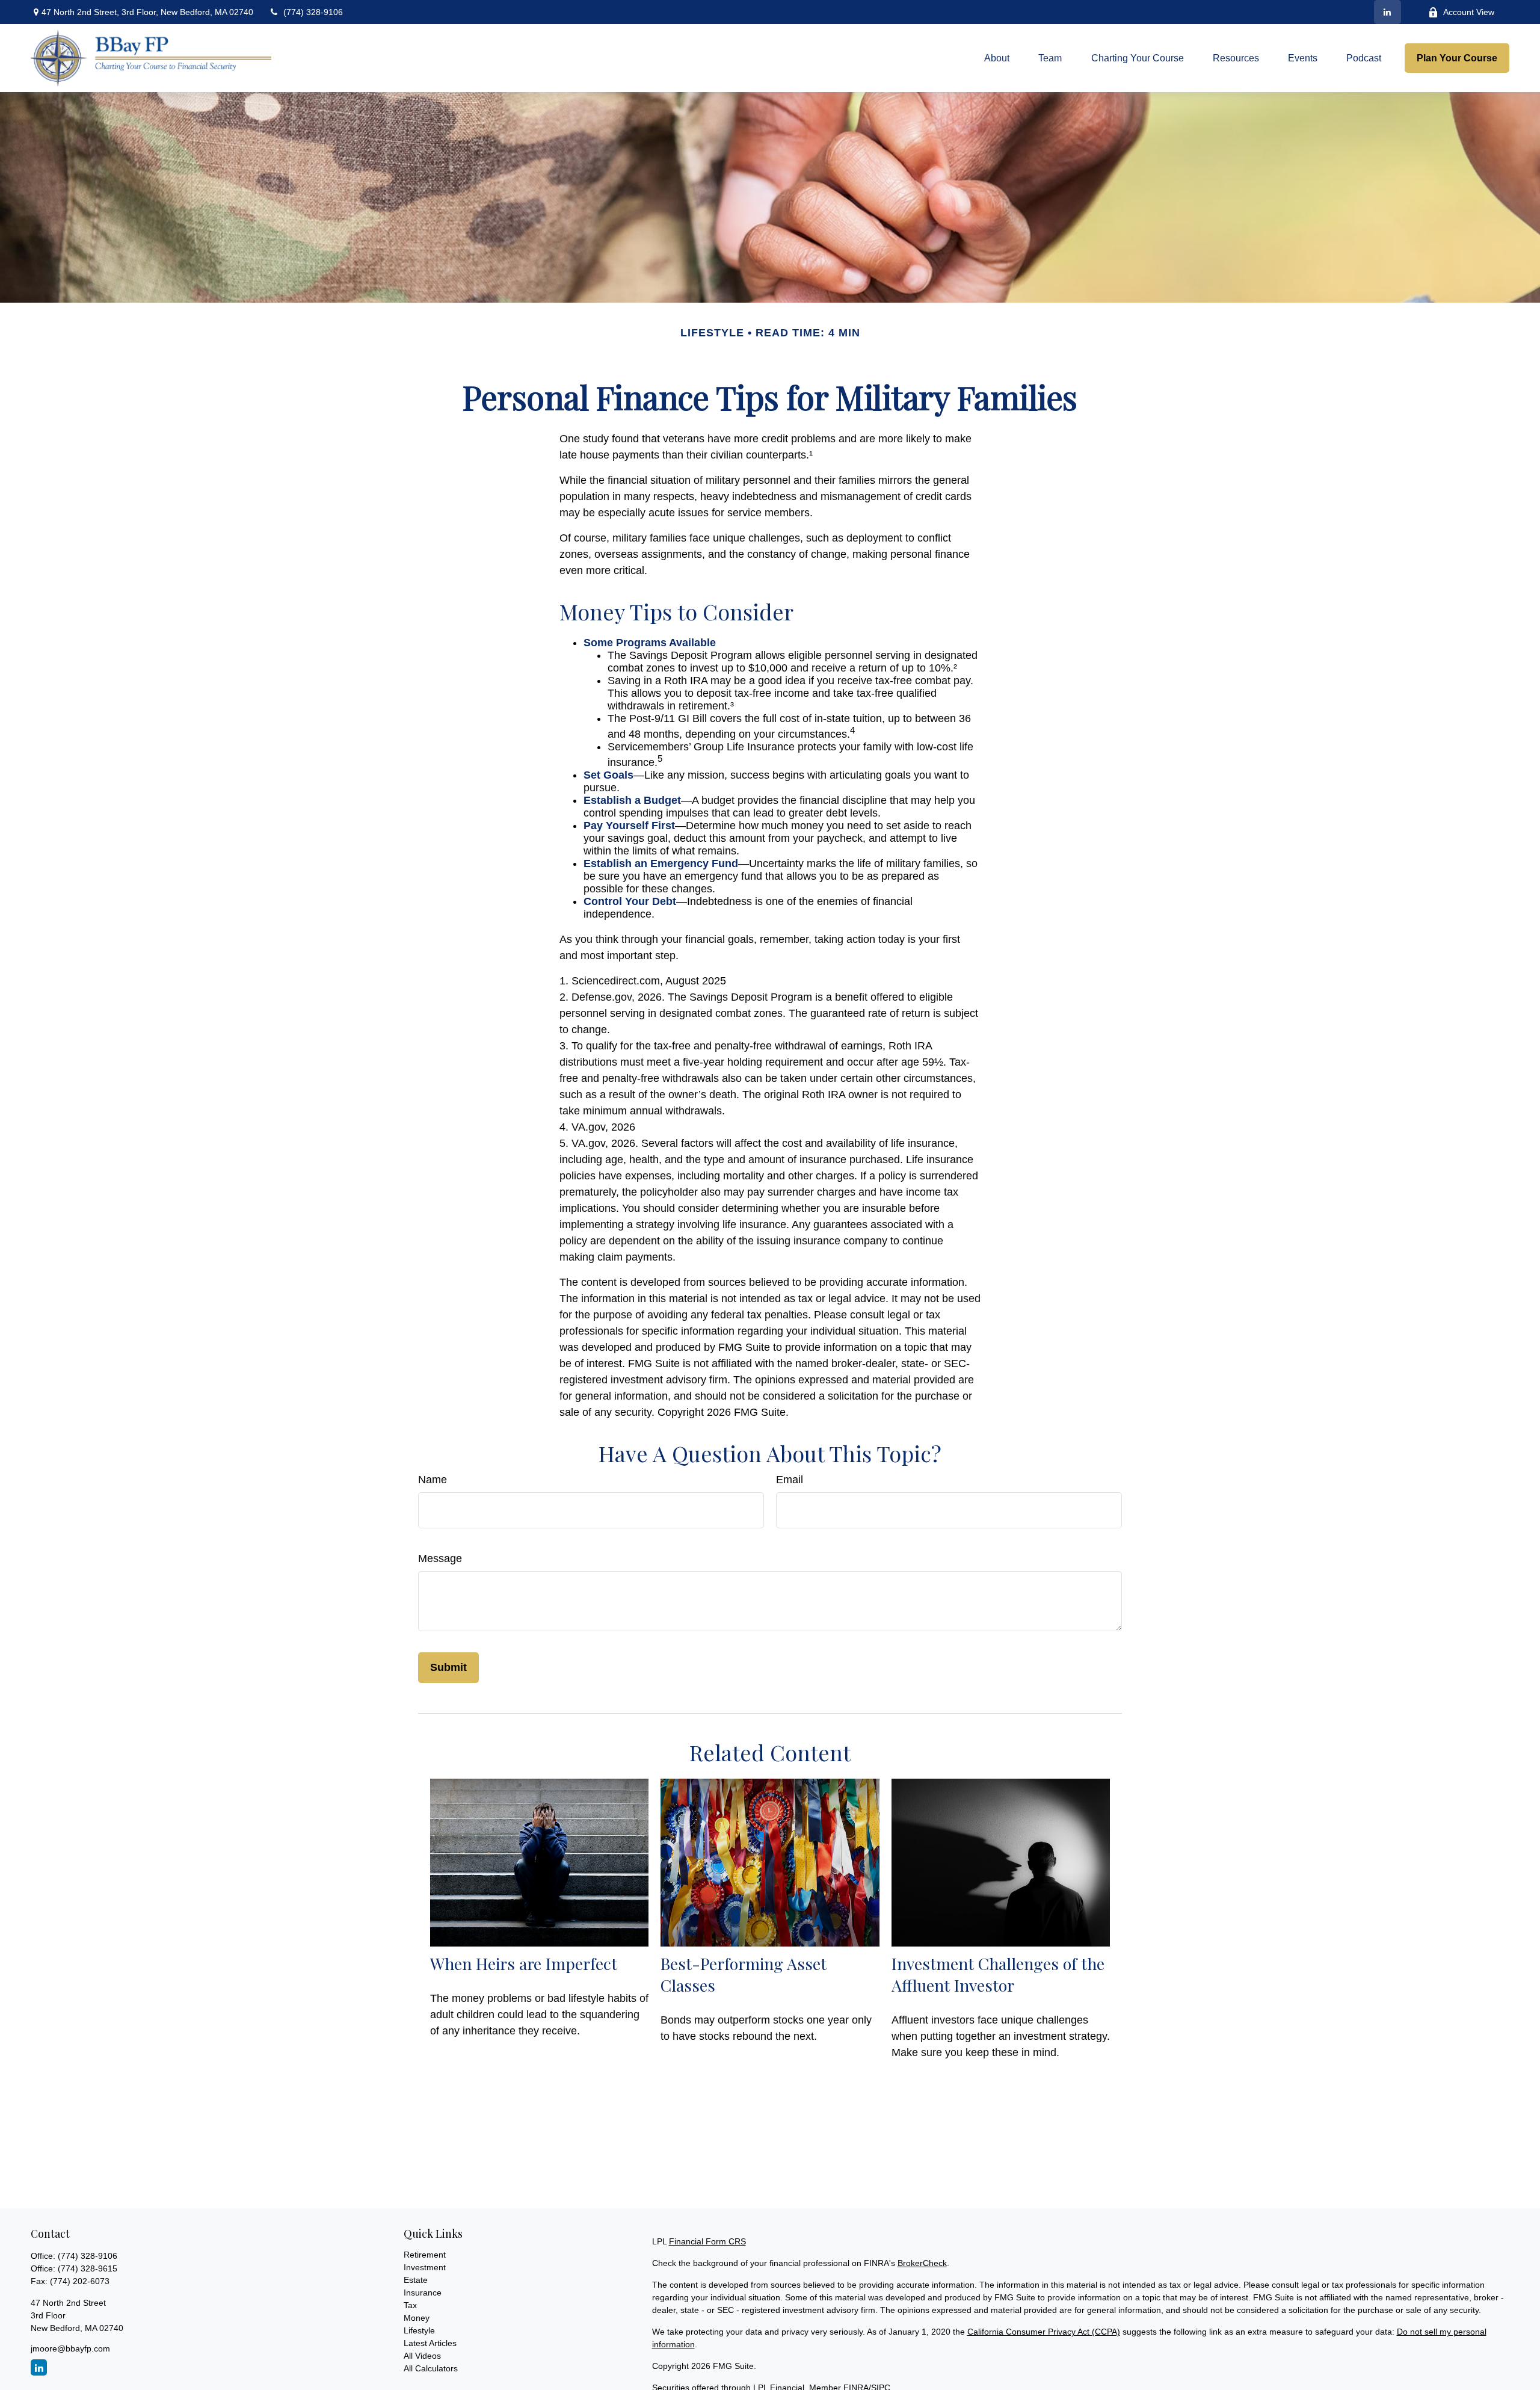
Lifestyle (419, 2330)
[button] (997, 58)
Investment (425, 2267)
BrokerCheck (922, 2263)
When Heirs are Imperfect (524, 1963)
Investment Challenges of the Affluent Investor (998, 1974)
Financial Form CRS (707, 2241)
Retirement (425, 2255)
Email (790, 1480)
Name (433, 1480)
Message (440, 1558)
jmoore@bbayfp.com (70, 2348)
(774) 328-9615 (88, 2268)
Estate (416, 2280)
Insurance (423, 2293)
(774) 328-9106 (313, 12)
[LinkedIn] (1388, 12)
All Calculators (431, 2368)
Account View (1469, 12)
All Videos (422, 2356)
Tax (410, 2305)
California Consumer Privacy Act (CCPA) (1044, 2332)
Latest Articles (430, 2343)
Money (417, 2318)
